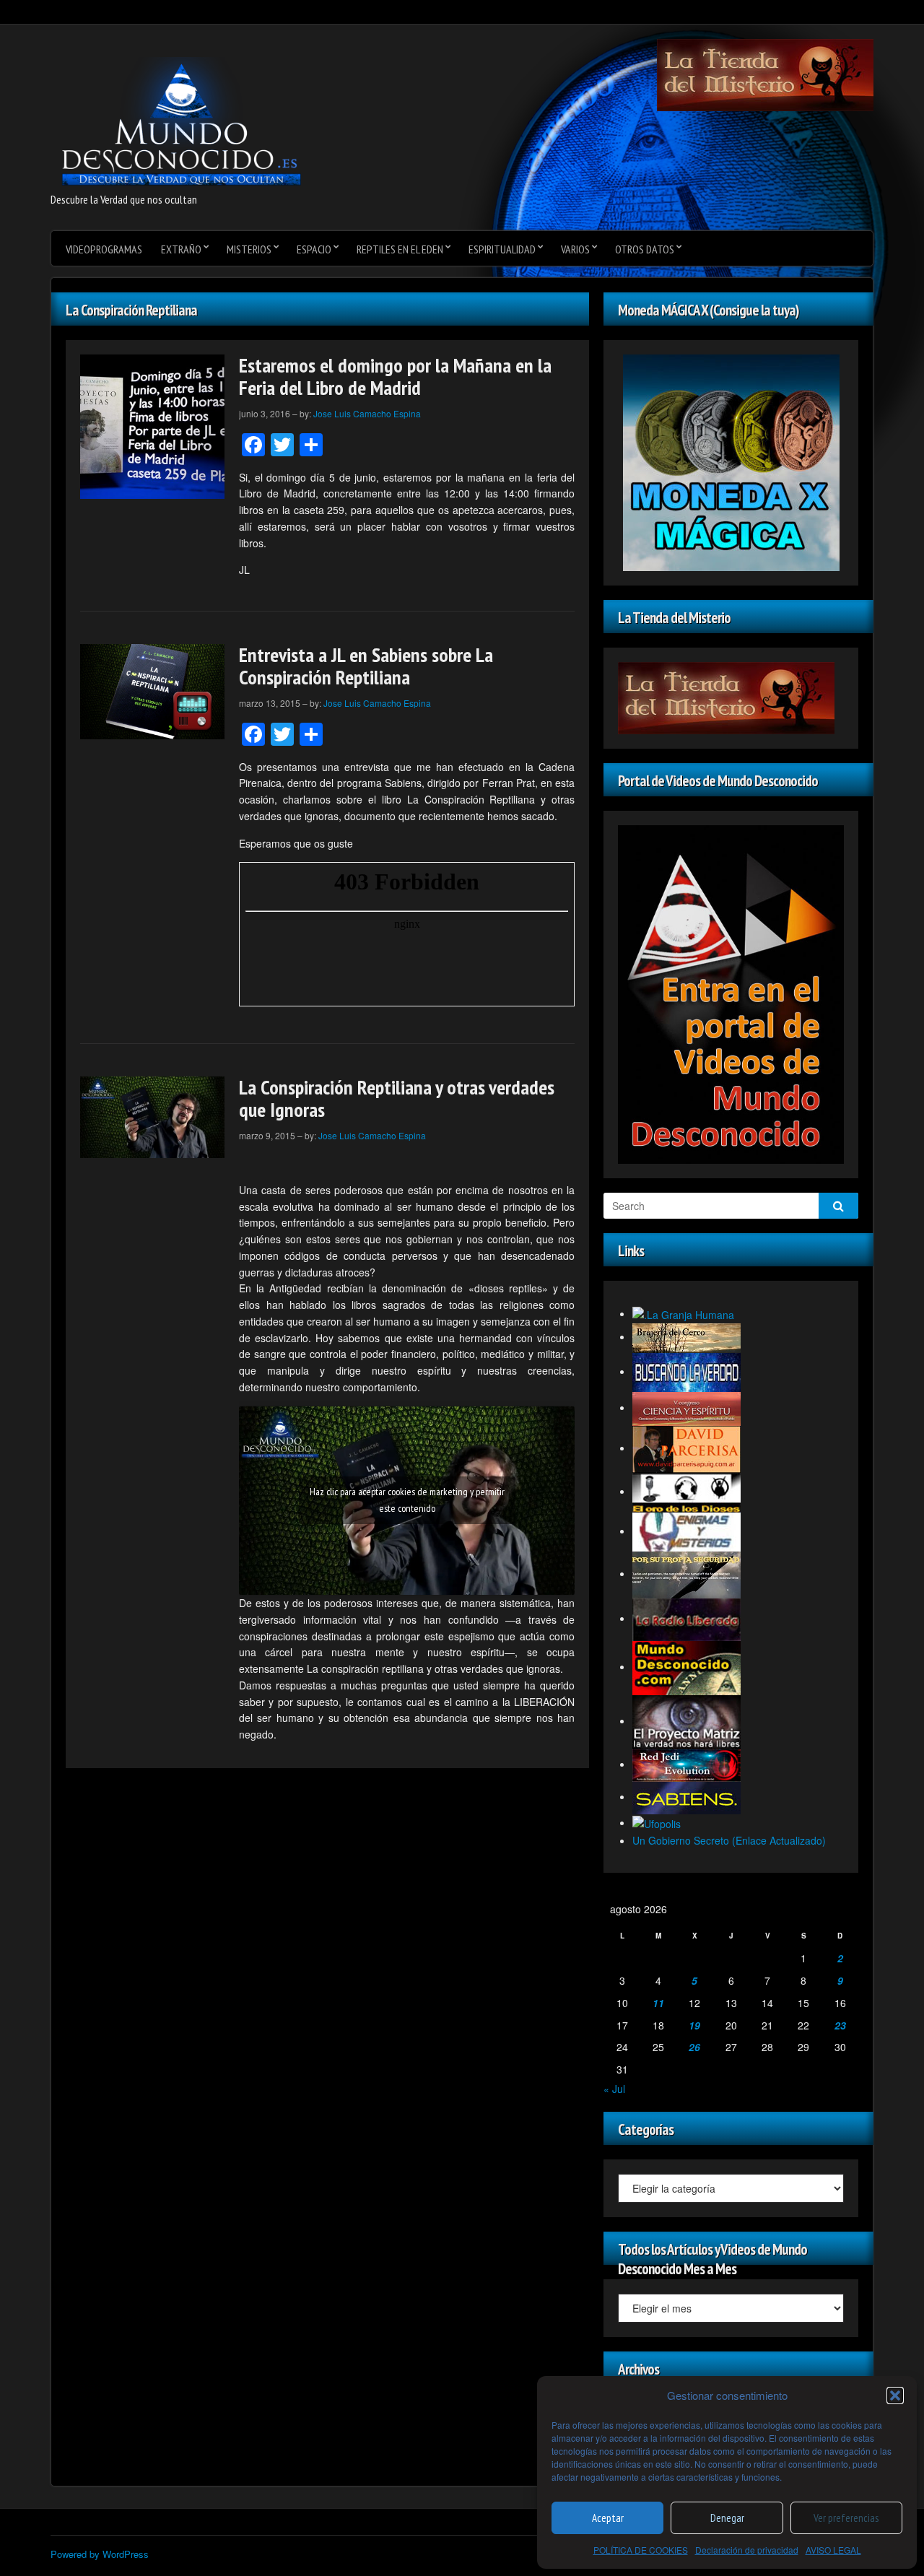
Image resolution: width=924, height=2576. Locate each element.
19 (694, 2025)
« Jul (614, 2089)
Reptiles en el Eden (400, 249)
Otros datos (645, 249)
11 (658, 2003)
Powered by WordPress (100, 2554)
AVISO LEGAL (833, 2550)
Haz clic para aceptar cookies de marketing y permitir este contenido (407, 1500)
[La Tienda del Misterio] (765, 74)
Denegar (727, 2518)
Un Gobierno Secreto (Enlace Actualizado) (729, 1840)
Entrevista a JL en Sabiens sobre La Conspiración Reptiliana (366, 666)
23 (840, 2025)
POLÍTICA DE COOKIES (641, 2550)
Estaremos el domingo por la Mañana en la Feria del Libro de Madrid (395, 376)
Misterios (249, 249)
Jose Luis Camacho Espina (367, 413)
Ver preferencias (846, 2518)
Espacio (314, 249)
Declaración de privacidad (747, 2550)
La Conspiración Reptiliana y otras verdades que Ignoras (397, 1098)
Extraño (181, 249)
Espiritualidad (502, 249)
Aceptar (608, 2518)
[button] (895, 2396)
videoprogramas (104, 249)
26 (694, 2047)
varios (575, 249)
